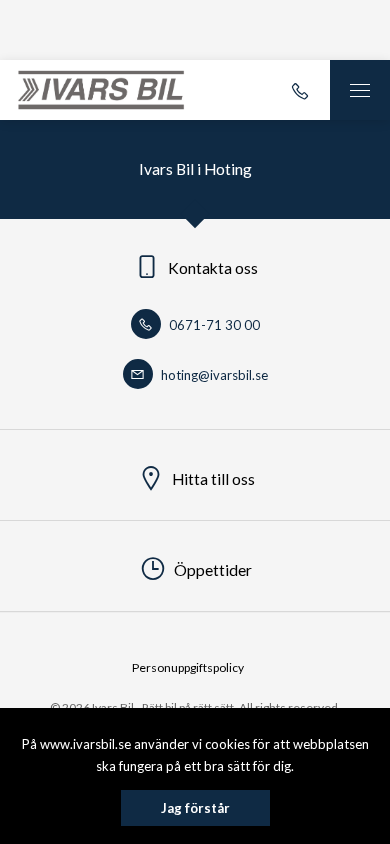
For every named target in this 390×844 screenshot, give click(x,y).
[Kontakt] (300, 90)
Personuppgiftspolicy (188, 667)
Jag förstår (195, 808)
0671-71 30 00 (213, 325)
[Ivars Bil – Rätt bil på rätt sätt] (101, 90)
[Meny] (360, 90)
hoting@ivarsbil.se (213, 375)
